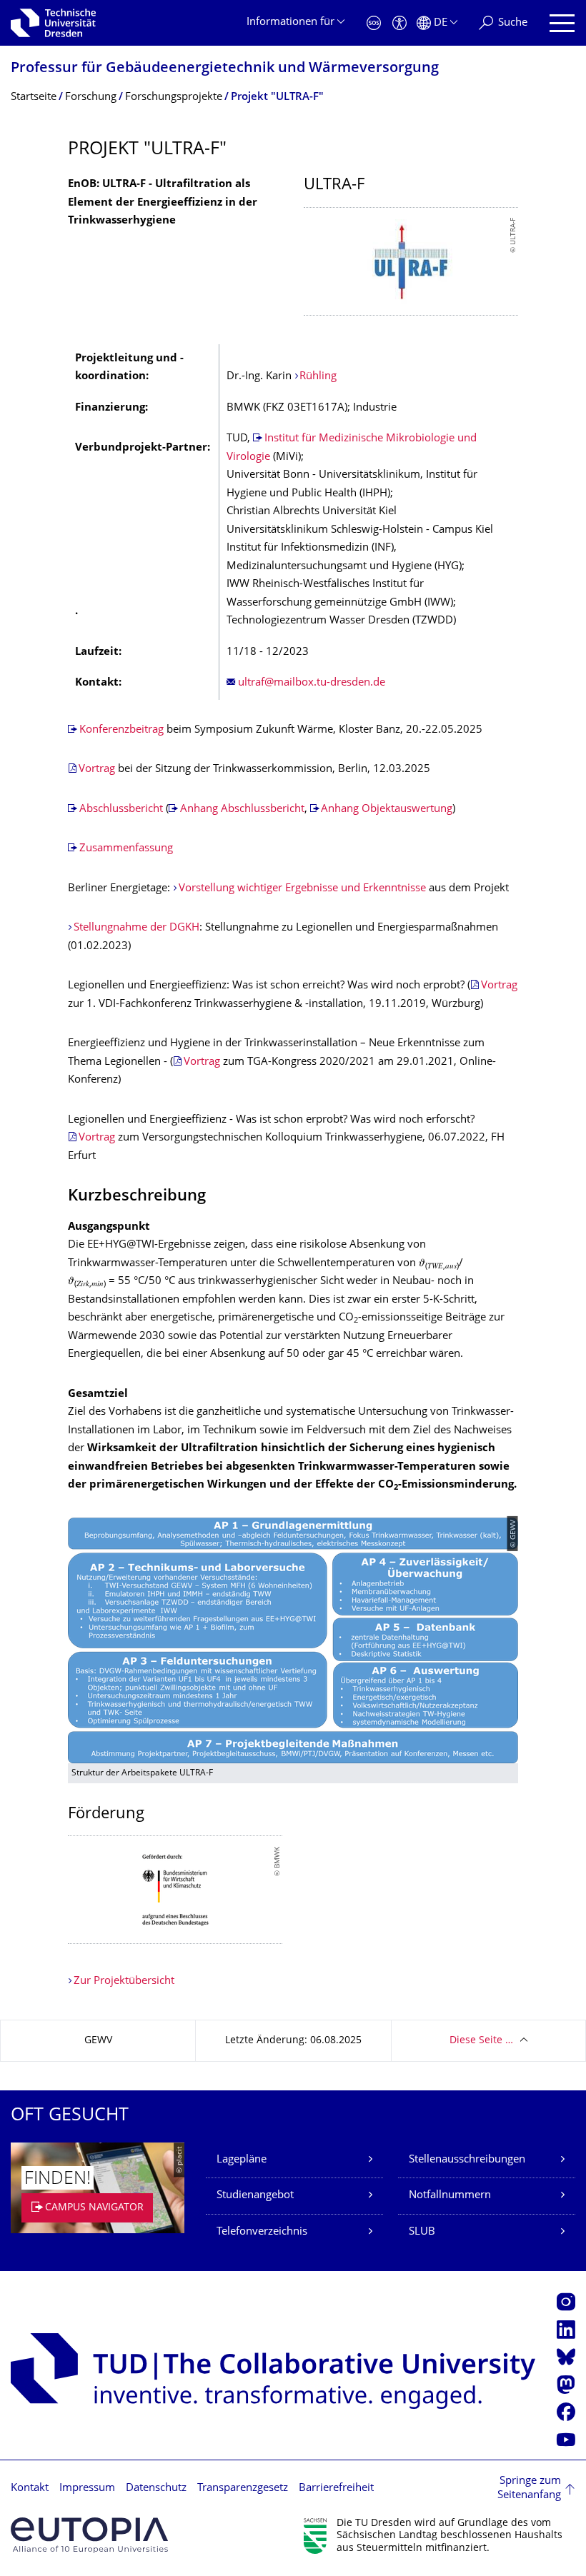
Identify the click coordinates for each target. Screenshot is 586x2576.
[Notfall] (374, 23)
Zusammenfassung (126, 849)
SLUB (422, 2232)
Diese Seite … (481, 2041)
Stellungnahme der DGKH (136, 928)
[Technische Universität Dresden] (53, 23)
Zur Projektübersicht (124, 1981)
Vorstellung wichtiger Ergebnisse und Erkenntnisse (302, 889)
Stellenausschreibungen (467, 2160)
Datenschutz (156, 2489)
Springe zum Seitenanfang (529, 2489)
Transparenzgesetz (243, 2489)
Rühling (318, 377)
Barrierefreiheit (336, 2489)
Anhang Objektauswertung (387, 810)
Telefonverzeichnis (262, 2232)
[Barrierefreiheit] (399, 23)
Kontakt (30, 2489)
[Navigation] (562, 23)
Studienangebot (255, 2196)
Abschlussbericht (121, 810)
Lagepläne (242, 2160)
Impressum (87, 2489)
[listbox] (411, 261)
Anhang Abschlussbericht (242, 810)
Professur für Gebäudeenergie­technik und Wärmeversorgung (225, 69)
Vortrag (98, 770)
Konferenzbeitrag (121, 730)
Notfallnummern (450, 2196)
